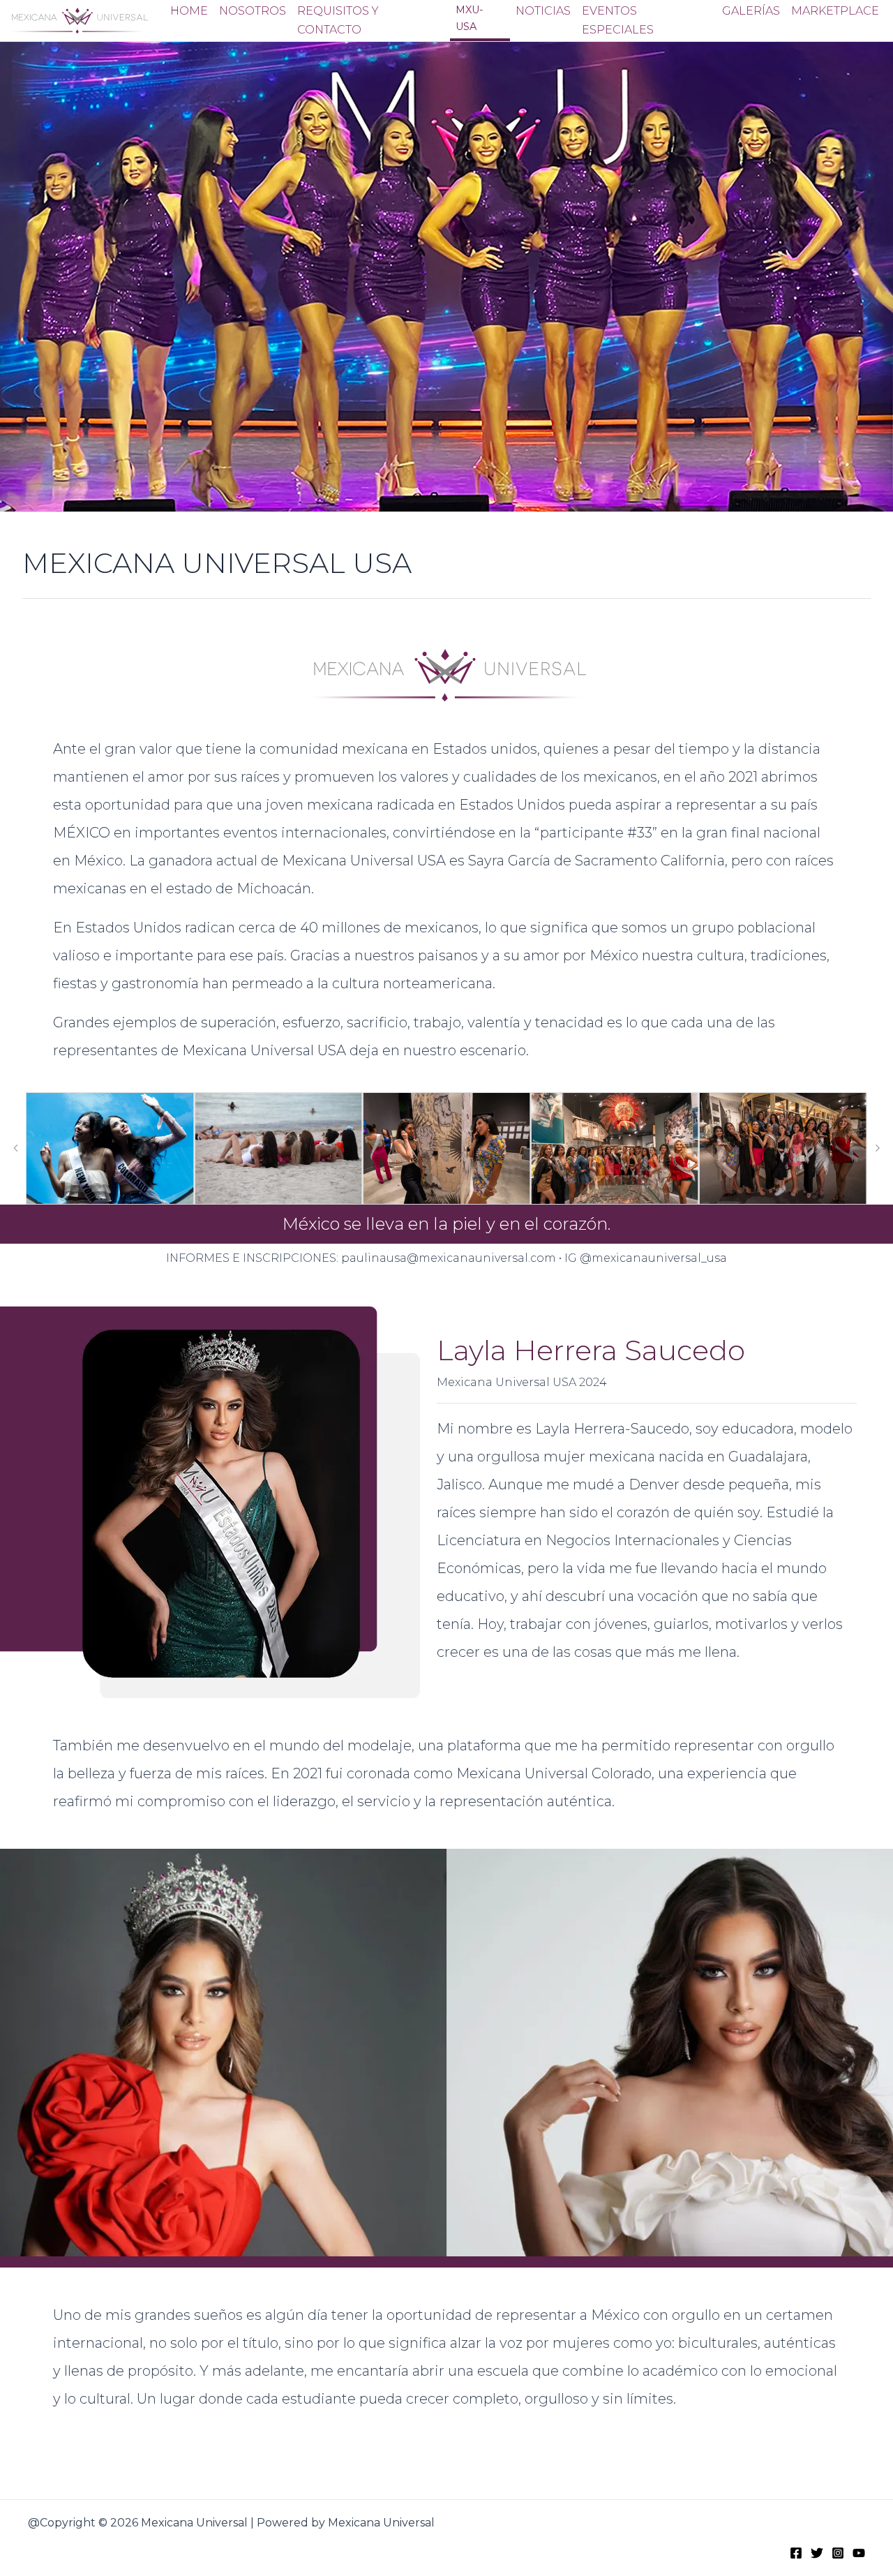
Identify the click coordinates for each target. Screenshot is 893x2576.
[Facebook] (796, 2553)
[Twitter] (817, 2553)
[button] (15, 1148)
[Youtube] (859, 2553)
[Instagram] (838, 2553)
